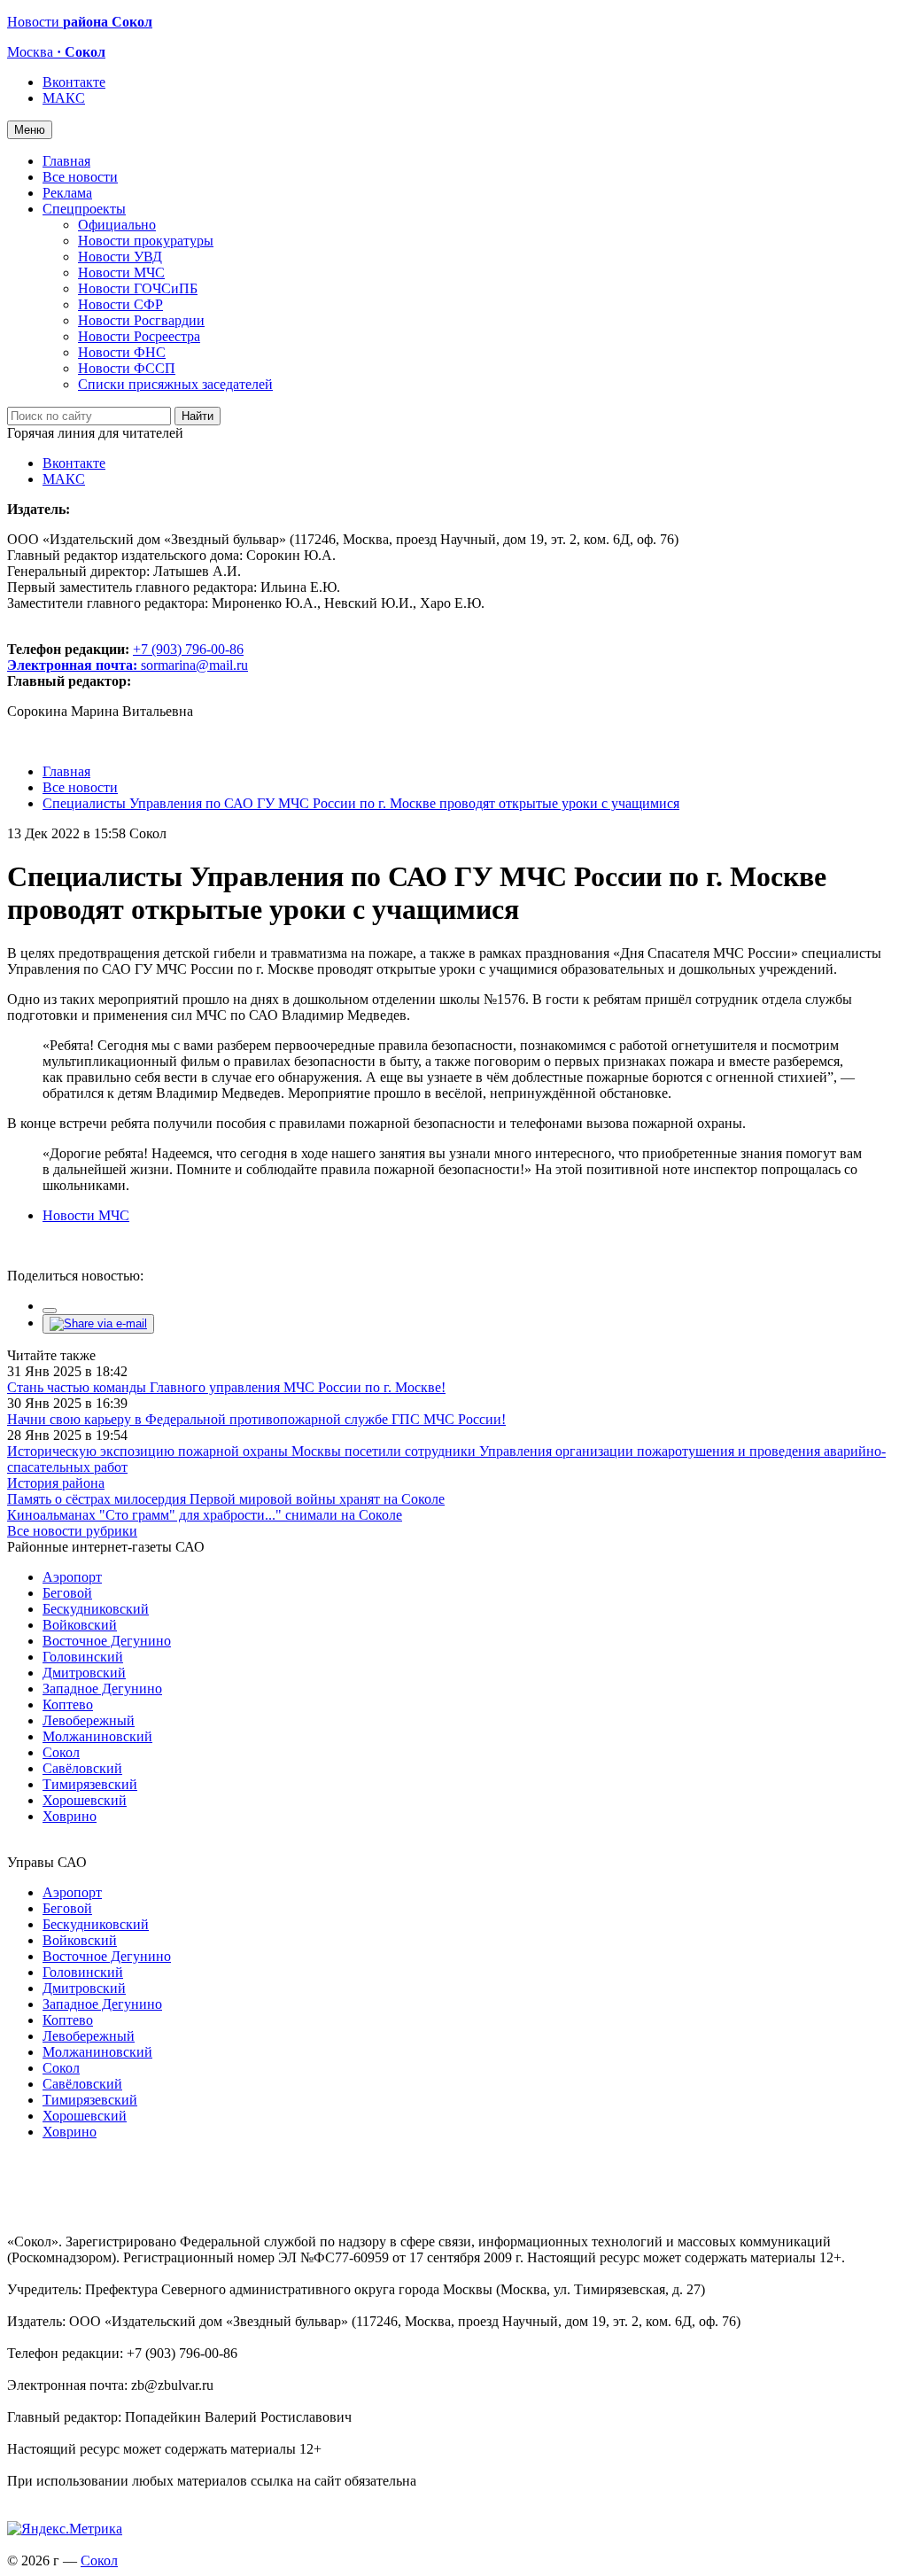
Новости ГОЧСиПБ (138, 288)
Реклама (67, 193)
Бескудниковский (96, 1609)
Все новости (80, 177)
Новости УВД (120, 257)
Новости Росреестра (139, 336)
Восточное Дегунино (107, 1641)
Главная (66, 161)
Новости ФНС (122, 352)
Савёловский (82, 1768)
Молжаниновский (97, 1736)
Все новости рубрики (72, 1531)
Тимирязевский (90, 1784)
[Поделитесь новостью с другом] (98, 1323)
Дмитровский (84, 1673)
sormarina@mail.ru (194, 665)
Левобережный (89, 1720)
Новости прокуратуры (146, 241)
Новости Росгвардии (141, 320)
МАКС (64, 98)
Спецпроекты (84, 209)
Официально (117, 225)
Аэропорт (72, 1577)
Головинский (83, 1657)
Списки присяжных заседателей (175, 384)
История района (56, 1483)
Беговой (67, 1593)
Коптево (68, 1704)
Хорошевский (85, 1800)
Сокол (61, 1752)
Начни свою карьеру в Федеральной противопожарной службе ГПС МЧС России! (256, 1419)
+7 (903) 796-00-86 (125, 657)
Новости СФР (120, 304)
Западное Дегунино (102, 1689)
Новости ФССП (127, 368)
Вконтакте (74, 82)
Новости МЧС (121, 272)
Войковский (80, 1625)
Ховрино (70, 1816)
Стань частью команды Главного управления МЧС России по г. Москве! (226, 1387)
